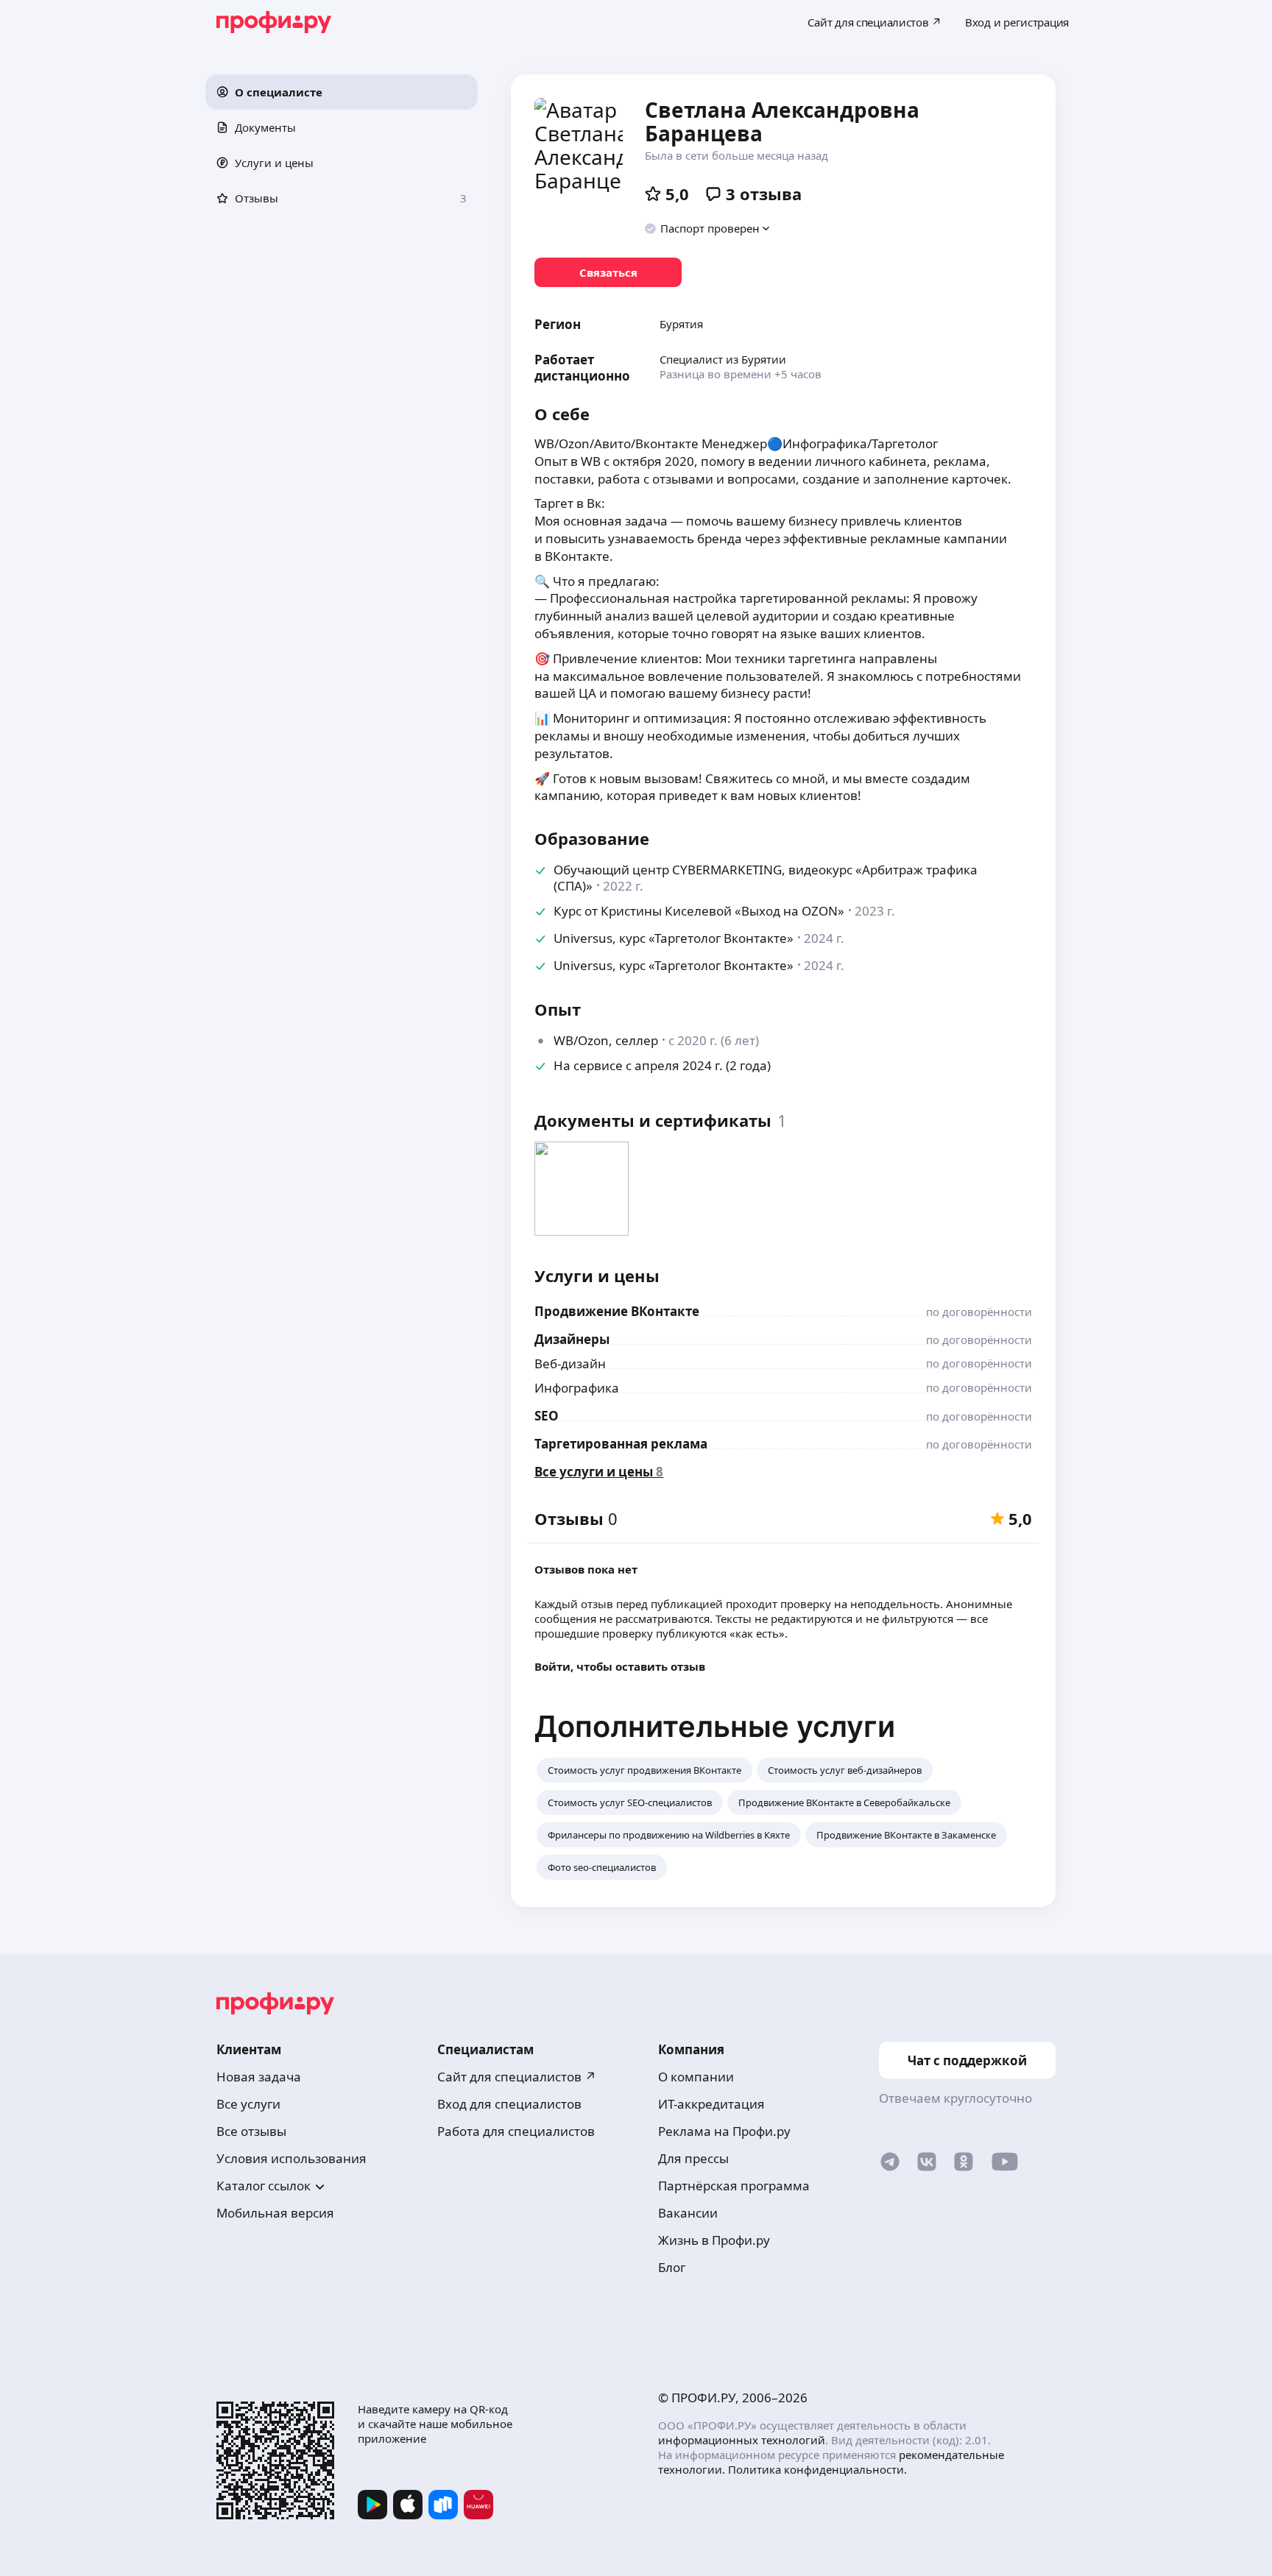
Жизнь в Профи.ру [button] (714, 2240)
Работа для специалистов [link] (516, 2131)
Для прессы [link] (693, 2158)
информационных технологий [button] (742, 2440)
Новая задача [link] (259, 2077)
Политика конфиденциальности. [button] (817, 2469)
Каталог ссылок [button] (264, 2186)
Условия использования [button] (291, 2158)
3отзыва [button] (764, 194)
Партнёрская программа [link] (734, 2186)
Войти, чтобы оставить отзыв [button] (620, 1666)
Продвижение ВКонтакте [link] (617, 1311)
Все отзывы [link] (251, 2131)
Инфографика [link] (577, 1388)
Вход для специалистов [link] (509, 2104)
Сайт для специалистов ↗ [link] (517, 2077)
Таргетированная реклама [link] (621, 1444)
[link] (608, 272)
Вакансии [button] (688, 2213)
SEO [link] (547, 1416)
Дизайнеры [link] (572, 1339)
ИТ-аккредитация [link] (711, 2104)
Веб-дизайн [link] (570, 1363)
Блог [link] (672, 2267)
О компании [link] (696, 2077)
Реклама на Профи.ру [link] (724, 2131)
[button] (342, 92)
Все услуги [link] (248, 2104)
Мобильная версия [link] (275, 2213)
